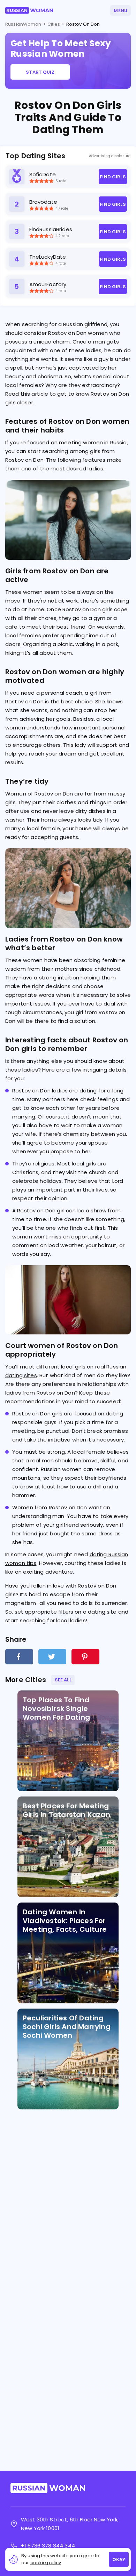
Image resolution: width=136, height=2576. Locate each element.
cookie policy (46, 2563)
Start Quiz (40, 72)
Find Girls (113, 177)
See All (63, 1680)
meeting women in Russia (93, 442)
